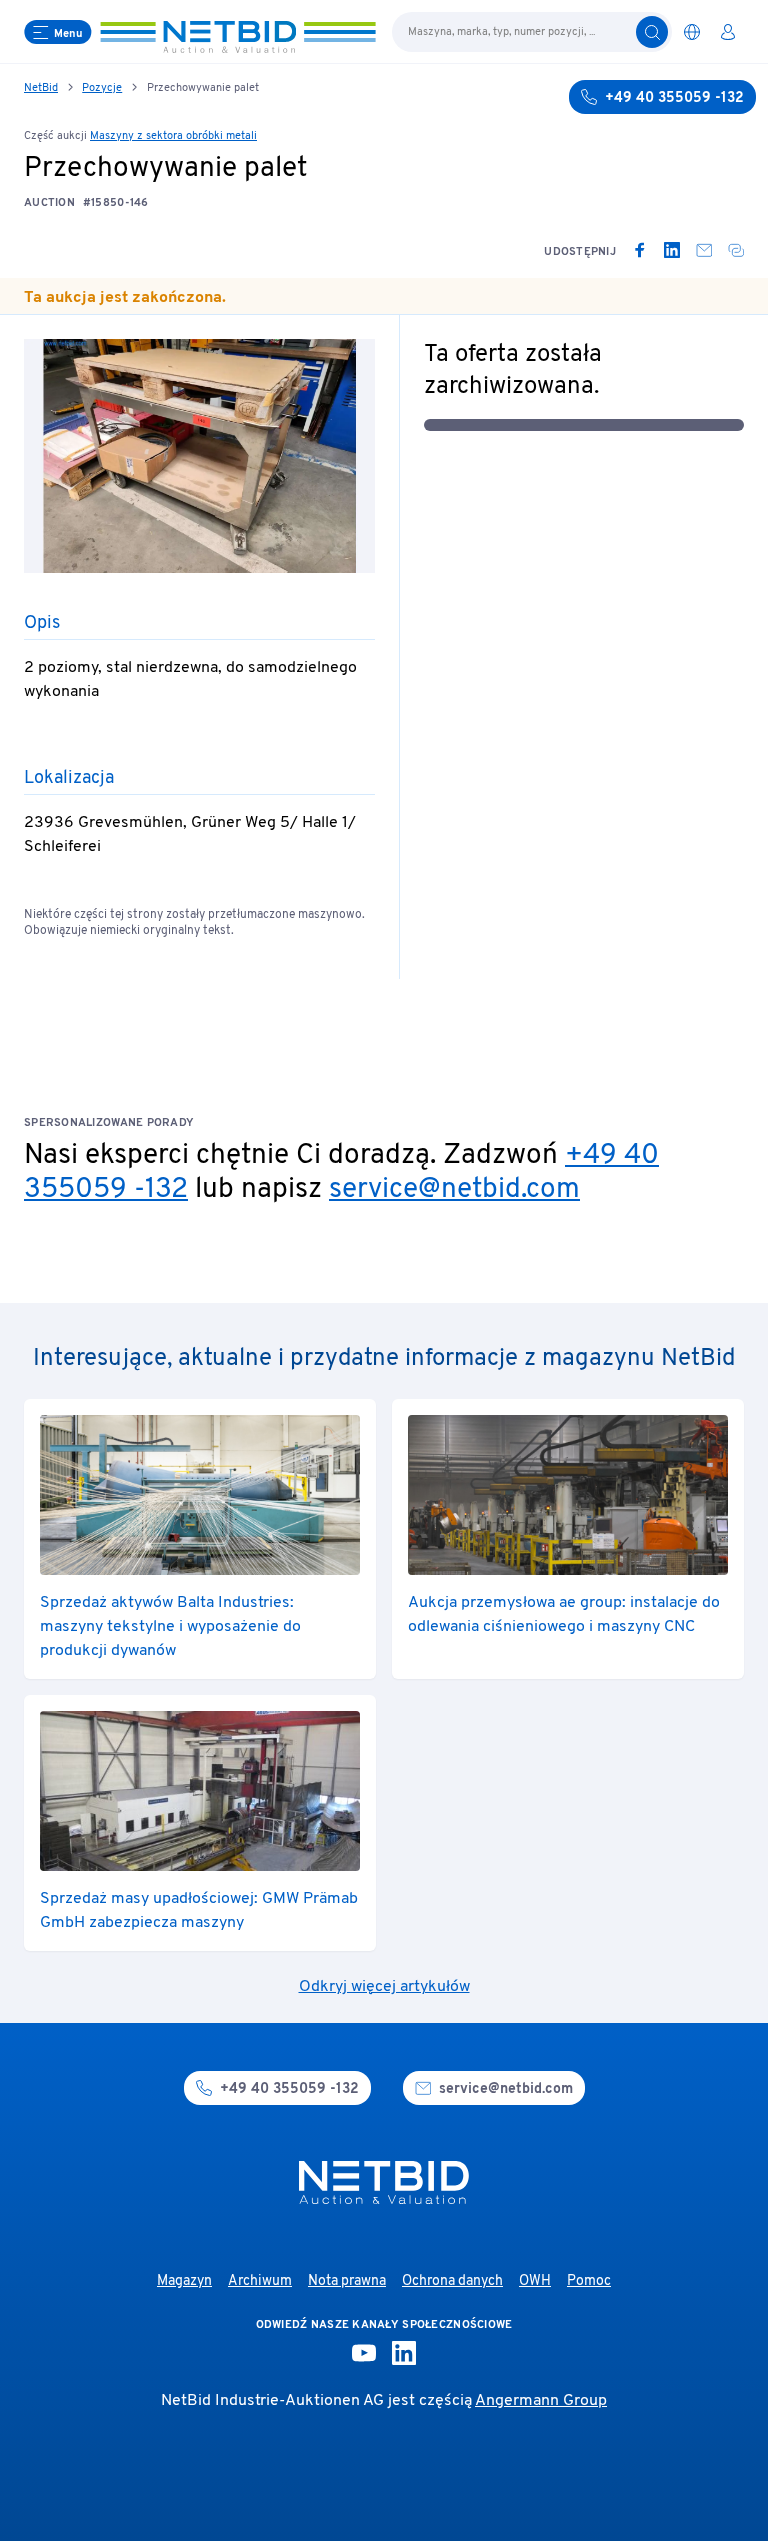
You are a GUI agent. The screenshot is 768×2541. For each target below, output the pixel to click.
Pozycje (102, 88)
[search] (652, 32)
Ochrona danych (452, 2281)
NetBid (41, 88)
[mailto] (704, 250)
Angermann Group (541, 2401)
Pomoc (589, 2281)
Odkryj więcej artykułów (384, 1987)
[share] (736, 250)
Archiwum (260, 2281)
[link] (640, 250)
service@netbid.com (454, 1190)
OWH (535, 2281)
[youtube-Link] (364, 2353)
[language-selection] (692, 32)
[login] (728, 32)
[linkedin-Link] (404, 2353)
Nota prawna (347, 2281)
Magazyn (184, 2281)
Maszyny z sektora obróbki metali (173, 136)
